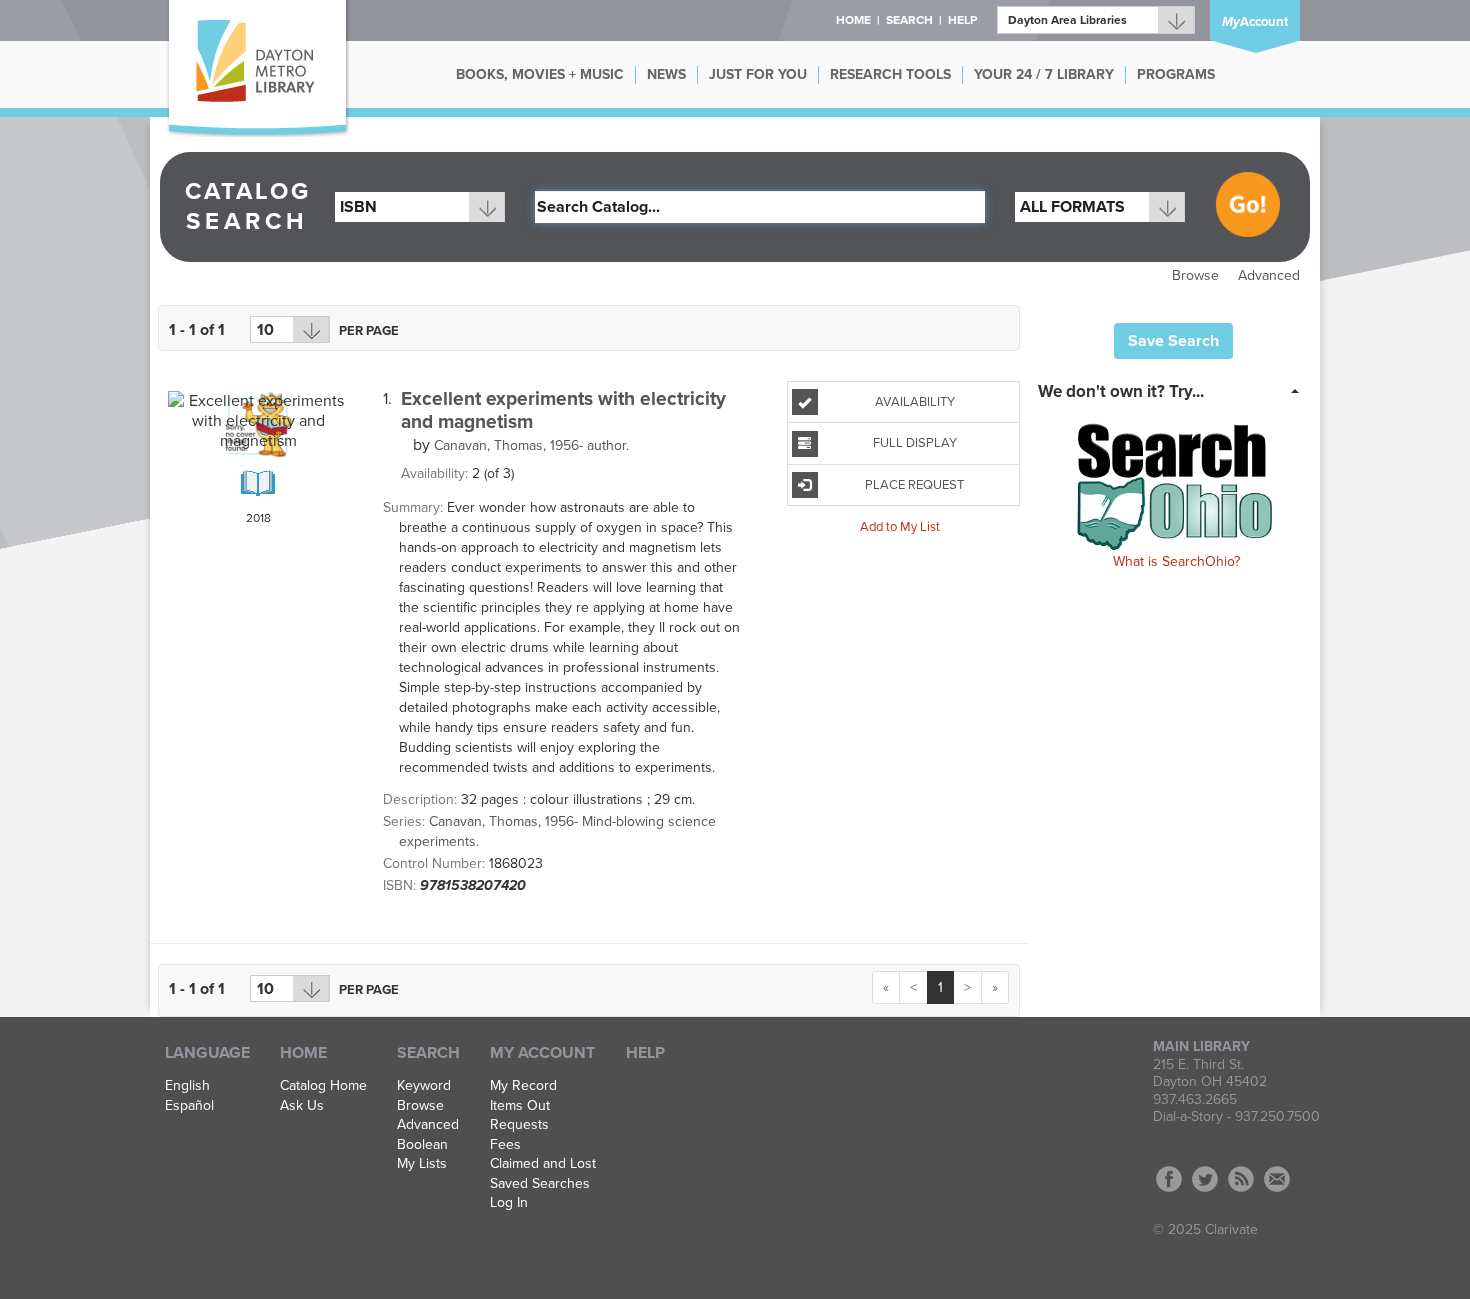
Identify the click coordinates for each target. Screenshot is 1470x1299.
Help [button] (962, 20)
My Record (523, 1086)
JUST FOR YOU (758, 74)
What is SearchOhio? (1176, 561)
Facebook (1169, 1179)
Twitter (1205, 1179)
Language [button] (207, 1053)
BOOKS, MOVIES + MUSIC (540, 74)
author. (531, 445)
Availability (915, 402)
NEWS (666, 74)
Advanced (1269, 275)
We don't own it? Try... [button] (1121, 391)
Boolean (422, 1145)
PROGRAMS (1176, 74)
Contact (1277, 1179)
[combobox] (420, 207)
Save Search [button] (1173, 341)
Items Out (520, 1106)
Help (645, 1053)
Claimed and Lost (543, 1164)
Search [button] (909, 20)
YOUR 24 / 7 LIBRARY (1044, 74)
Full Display (915, 443)
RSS (1241, 1179)
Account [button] (1255, 22)
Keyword (424, 1086)
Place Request (914, 485)
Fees (505, 1145)
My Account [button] (542, 1053)
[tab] (1174, 390)
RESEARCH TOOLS (890, 74)
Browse (1195, 275)
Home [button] (853, 20)
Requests (519, 1125)
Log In (509, 1203)
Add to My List (900, 527)
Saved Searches (540, 1184)
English (187, 1086)
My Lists (422, 1164)
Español (189, 1106)
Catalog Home (323, 1086)
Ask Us (302, 1106)
